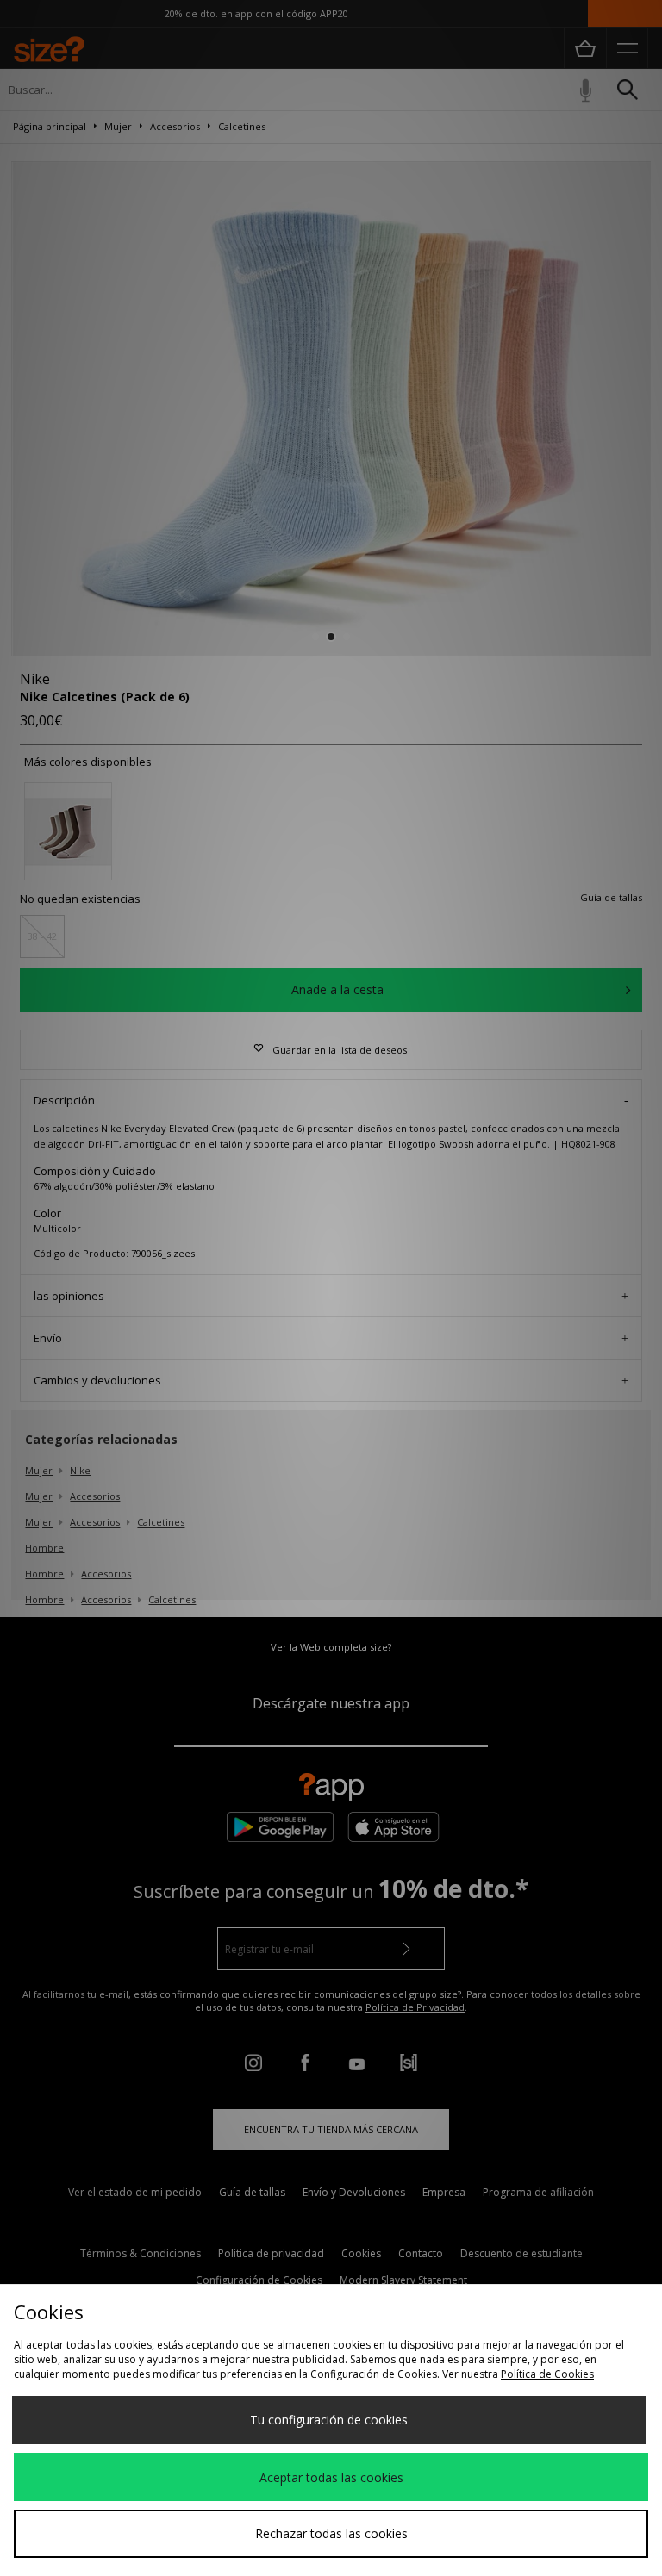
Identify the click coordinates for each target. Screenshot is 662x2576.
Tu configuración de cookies (329, 2420)
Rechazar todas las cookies (331, 2533)
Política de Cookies (547, 2374)
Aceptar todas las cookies (331, 2477)
